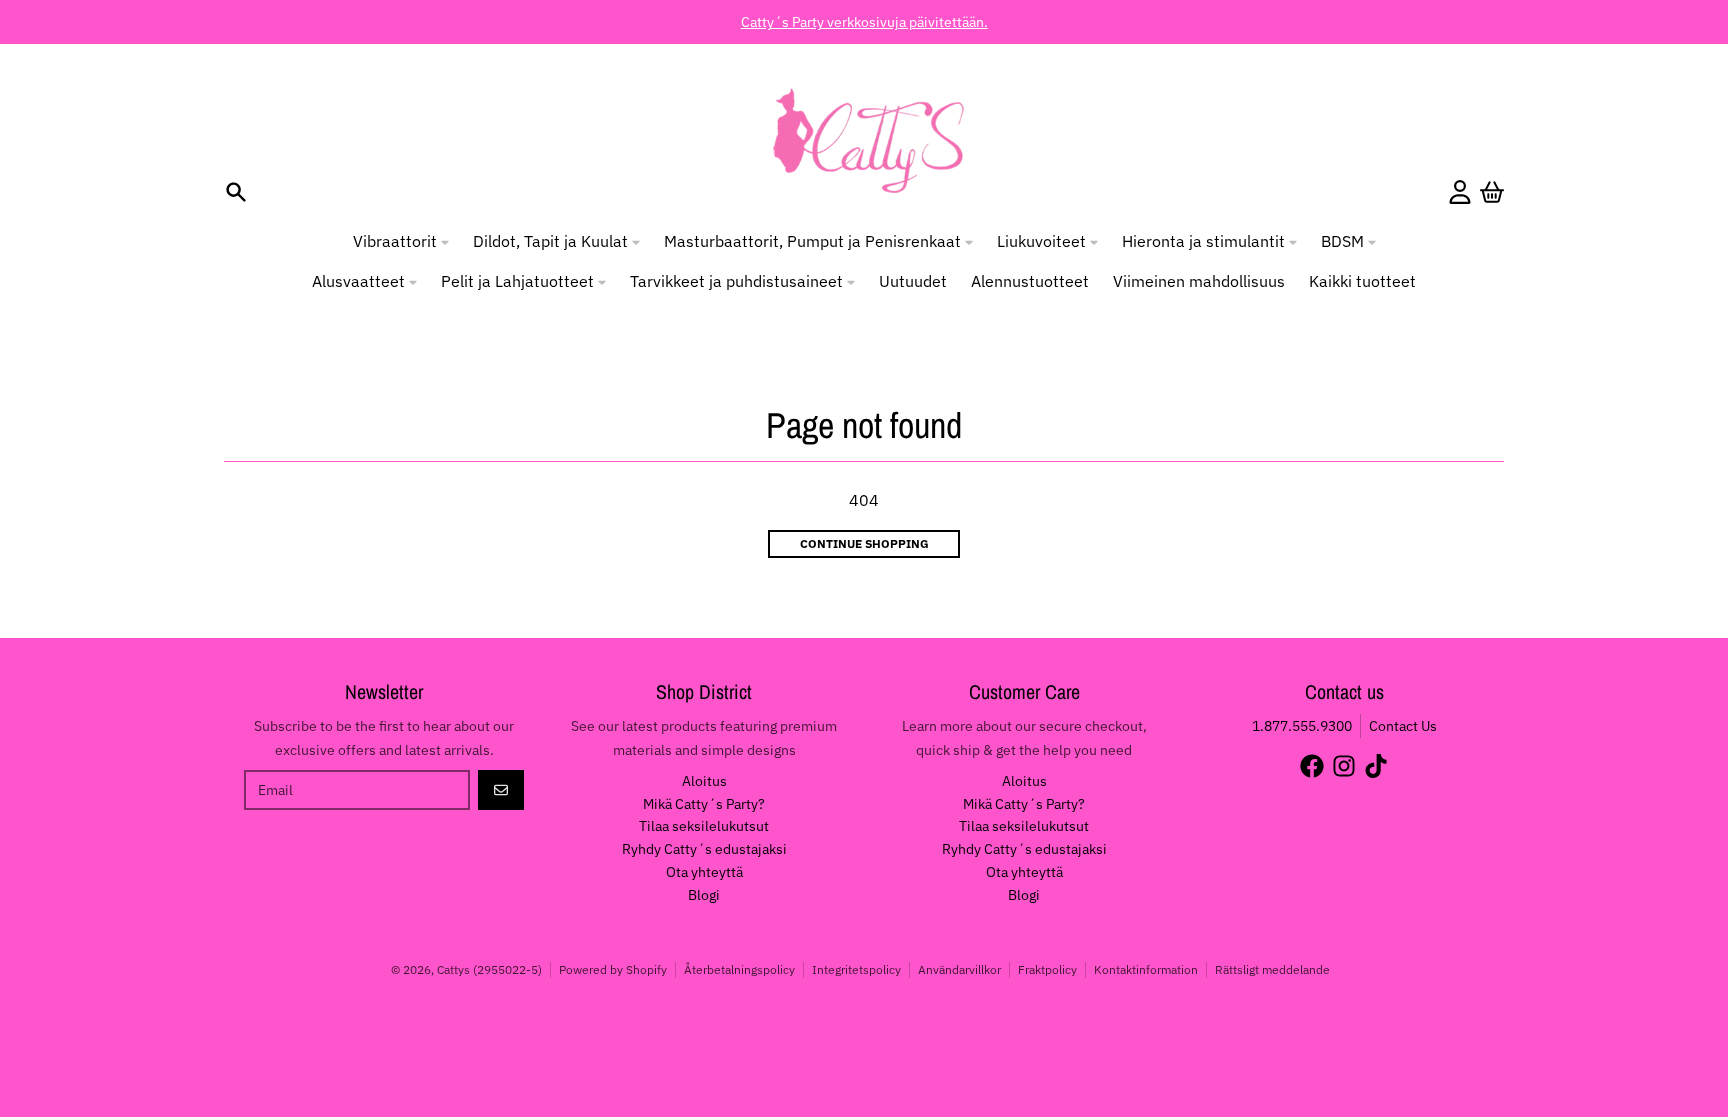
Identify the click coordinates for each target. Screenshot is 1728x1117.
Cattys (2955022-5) (489, 969)
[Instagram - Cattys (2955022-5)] (1344, 766)
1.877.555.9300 (1302, 726)
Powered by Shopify (613, 969)
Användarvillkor (959, 969)
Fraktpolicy (1047, 969)
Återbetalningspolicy (739, 969)
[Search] (236, 192)
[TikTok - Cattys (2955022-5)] (1376, 766)
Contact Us (1403, 726)
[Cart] (1492, 192)
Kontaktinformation (1146, 969)
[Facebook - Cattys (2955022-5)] (1312, 766)
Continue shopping (864, 543)
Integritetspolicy (856, 969)
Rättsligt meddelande (1272, 969)
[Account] (1460, 192)
